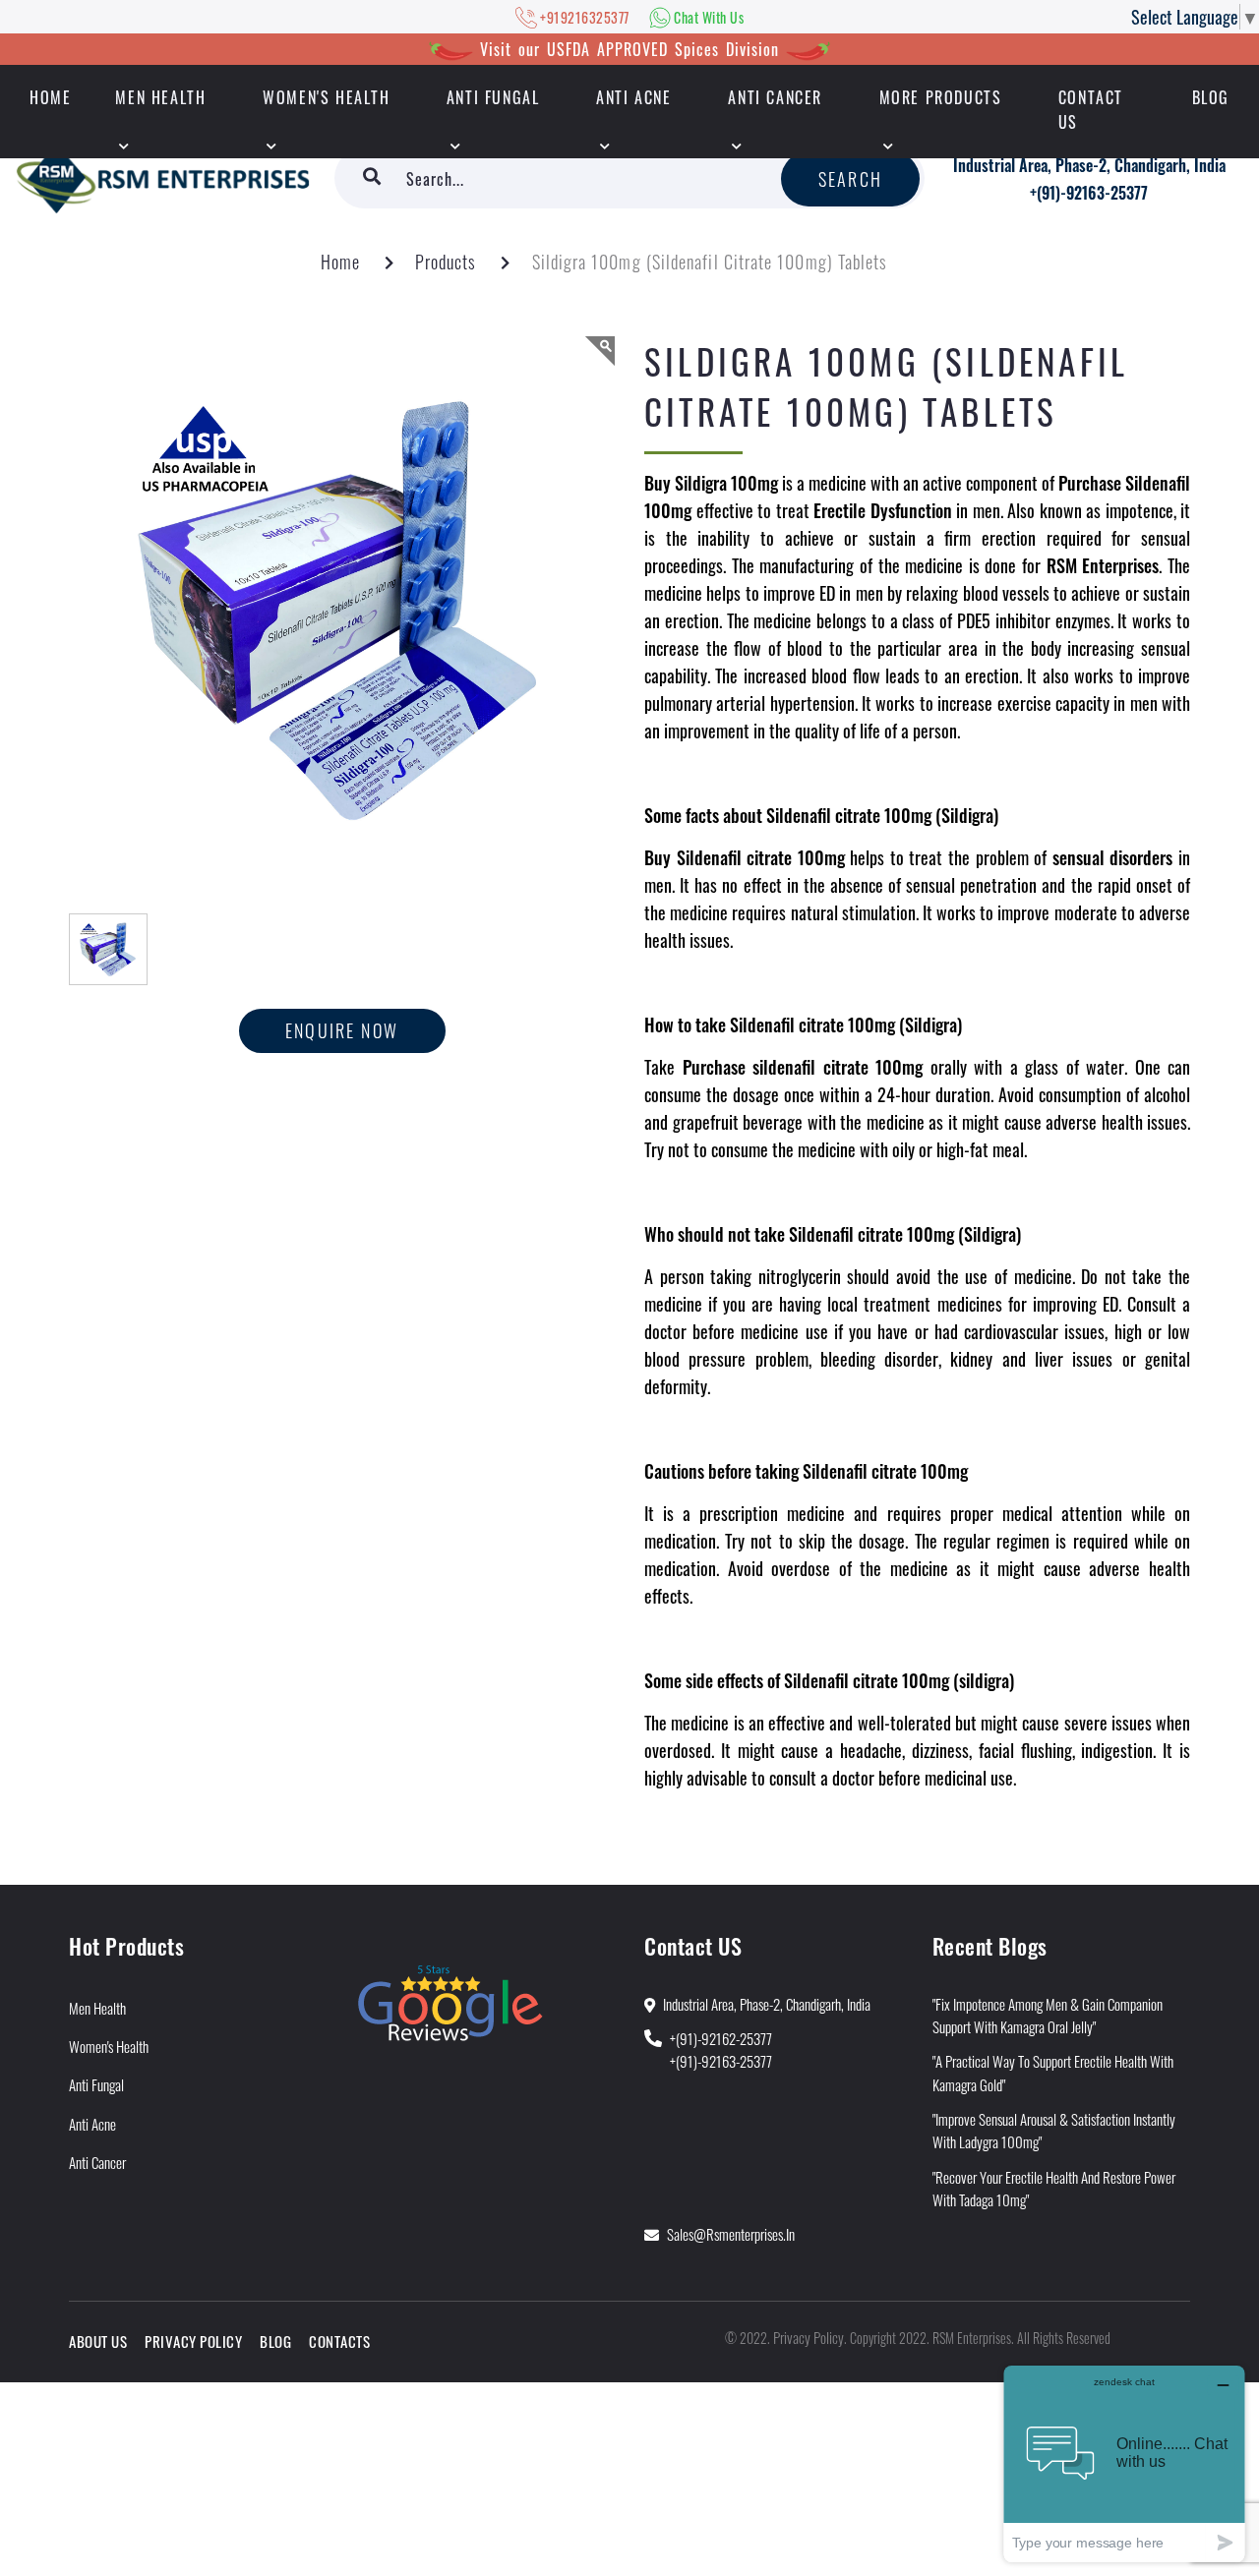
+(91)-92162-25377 (721, 2038)
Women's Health (326, 97)
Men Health (160, 97)
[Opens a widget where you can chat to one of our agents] (1124, 2463)
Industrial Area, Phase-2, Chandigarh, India (1089, 165)
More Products (941, 97)
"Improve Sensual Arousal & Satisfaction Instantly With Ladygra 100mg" (1054, 2130)
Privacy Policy (193, 2341)
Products (446, 262)
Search (850, 179)
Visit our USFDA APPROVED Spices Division (629, 49)
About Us (98, 2341)
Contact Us (1091, 110)
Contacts (339, 2341)
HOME (50, 97)
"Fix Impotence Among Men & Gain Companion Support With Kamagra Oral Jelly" (1048, 2015)
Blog (1211, 97)
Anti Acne (633, 97)
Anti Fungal (493, 97)
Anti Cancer (775, 97)
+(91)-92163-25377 (1089, 193)
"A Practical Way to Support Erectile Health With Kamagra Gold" (1053, 2072)
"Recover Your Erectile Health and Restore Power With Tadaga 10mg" (1054, 2188)
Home (340, 262)
